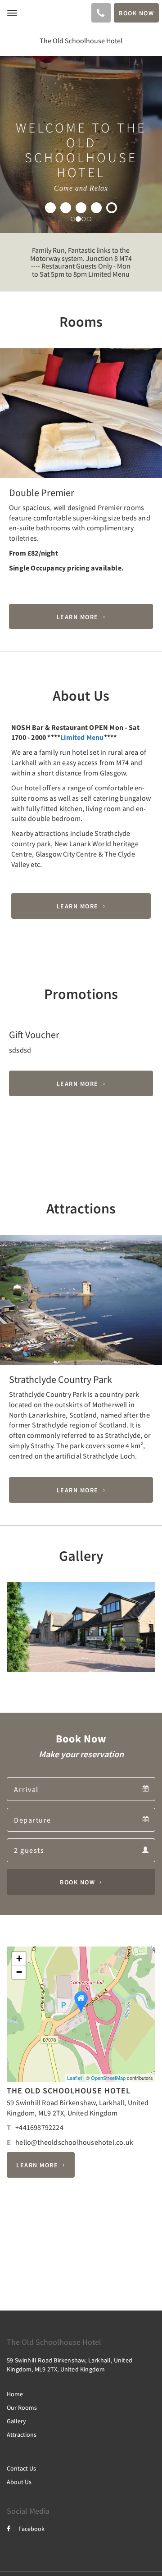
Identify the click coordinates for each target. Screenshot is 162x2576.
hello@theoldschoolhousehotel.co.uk (74, 2142)
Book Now (77, 1882)
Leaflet (74, 2078)
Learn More (78, 616)
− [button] (19, 1972)
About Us (19, 2482)
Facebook (31, 2529)
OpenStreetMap (108, 2078)
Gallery (16, 2421)
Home (15, 2394)
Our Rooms (22, 2407)
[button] (12, 433)
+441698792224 (39, 2127)
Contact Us (21, 2468)
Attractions (22, 2435)
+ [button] (19, 1958)
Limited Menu (82, 737)
